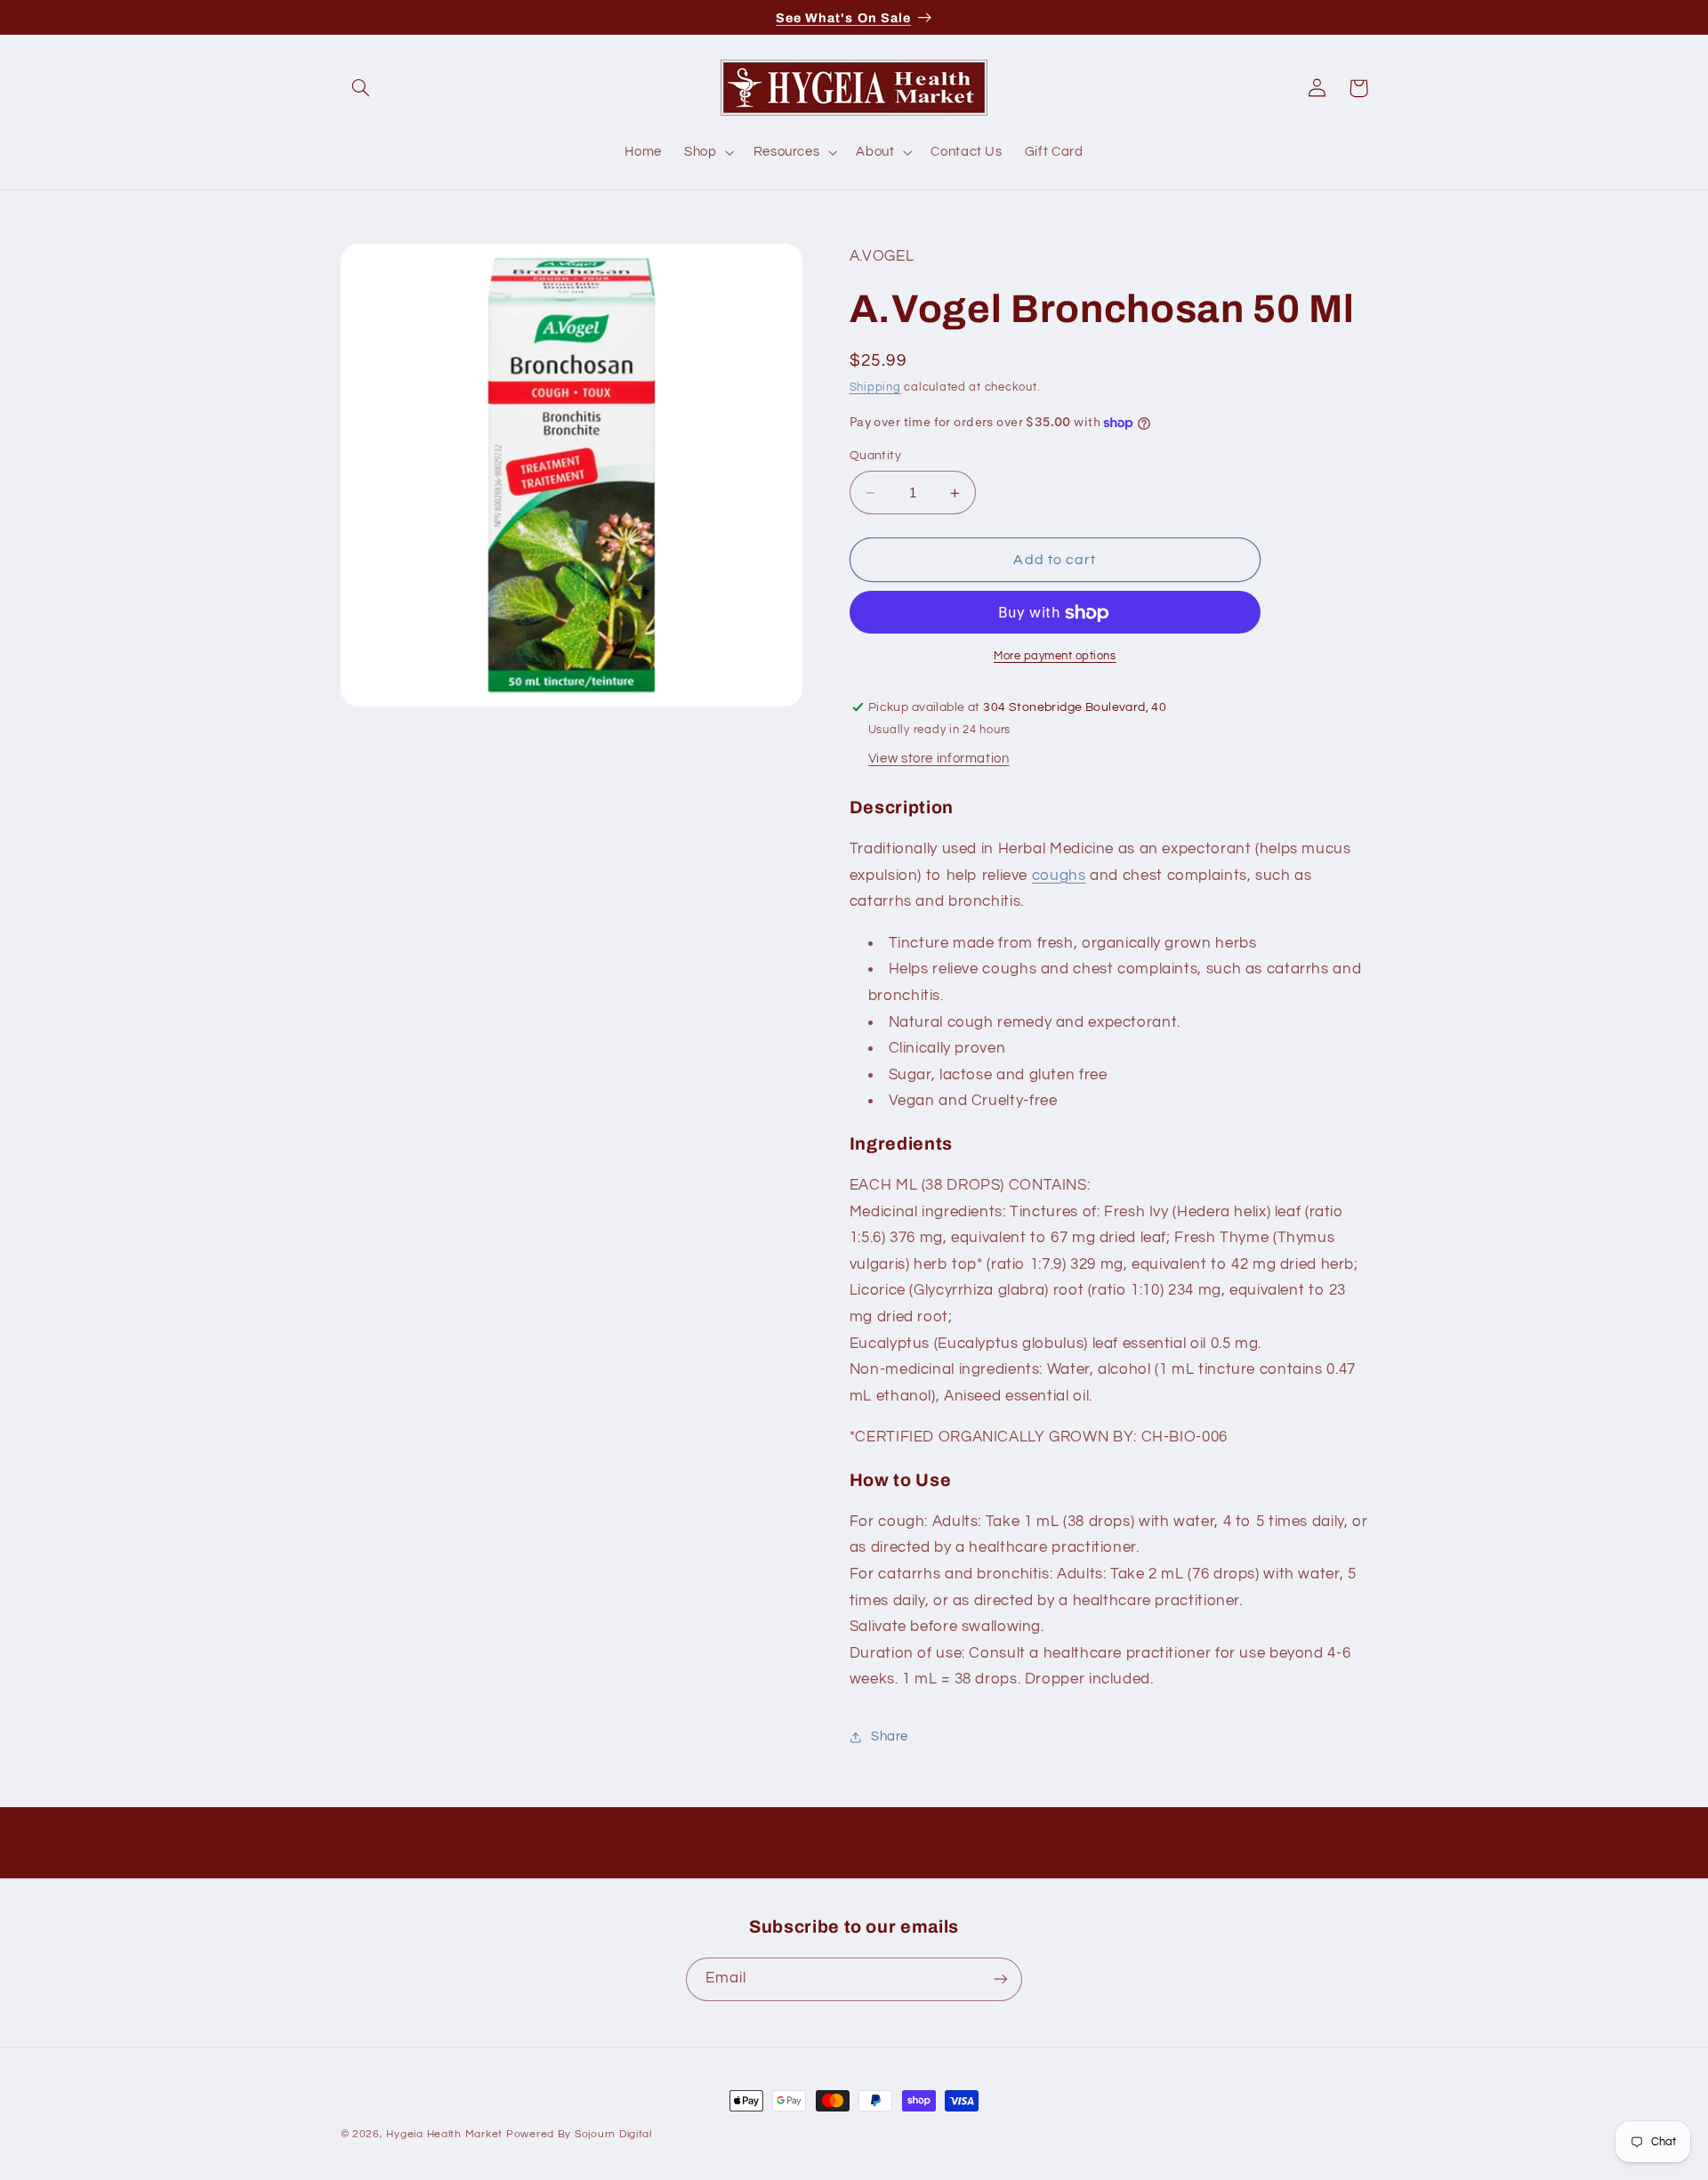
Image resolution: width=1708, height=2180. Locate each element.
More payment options (1055, 657)
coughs (1059, 876)
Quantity (875, 456)
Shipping (875, 388)
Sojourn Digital (613, 2134)
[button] (361, 88)
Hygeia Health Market (444, 2134)
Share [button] (890, 1737)
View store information (939, 759)
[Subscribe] (1001, 1978)
